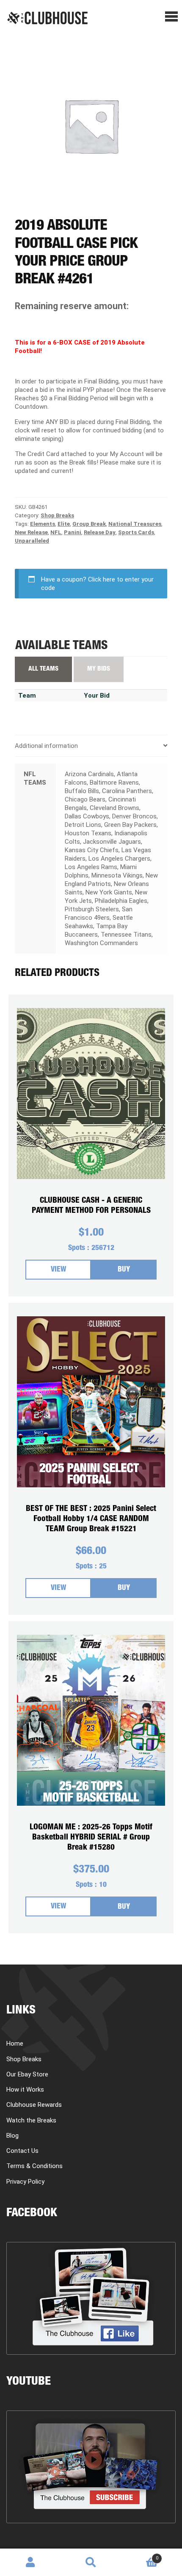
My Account (30, 2562)
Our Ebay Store (27, 2074)
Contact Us (22, 2151)
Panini (73, 532)
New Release (31, 532)
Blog (12, 2136)
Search (91, 2562)
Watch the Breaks (31, 2120)
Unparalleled (32, 541)
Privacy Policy (25, 2182)
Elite (64, 524)
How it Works (25, 2090)
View (58, 1270)
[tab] (91, 746)
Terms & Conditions (34, 2166)
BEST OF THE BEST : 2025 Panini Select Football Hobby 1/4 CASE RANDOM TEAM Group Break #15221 (91, 1519)
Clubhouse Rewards (34, 2105)
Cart (140, 2555)
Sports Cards (136, 532)
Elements (43, 524)
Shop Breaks (57, 515)
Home (15, 2043)
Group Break (89, 524)
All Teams (43, 669)
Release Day (100, 532)
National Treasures (135, 524)
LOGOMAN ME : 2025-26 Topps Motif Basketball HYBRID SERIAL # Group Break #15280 (91, 1838)
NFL (56, 532)
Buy (124, 1270)
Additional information (46, 746)
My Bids (99, 669)
